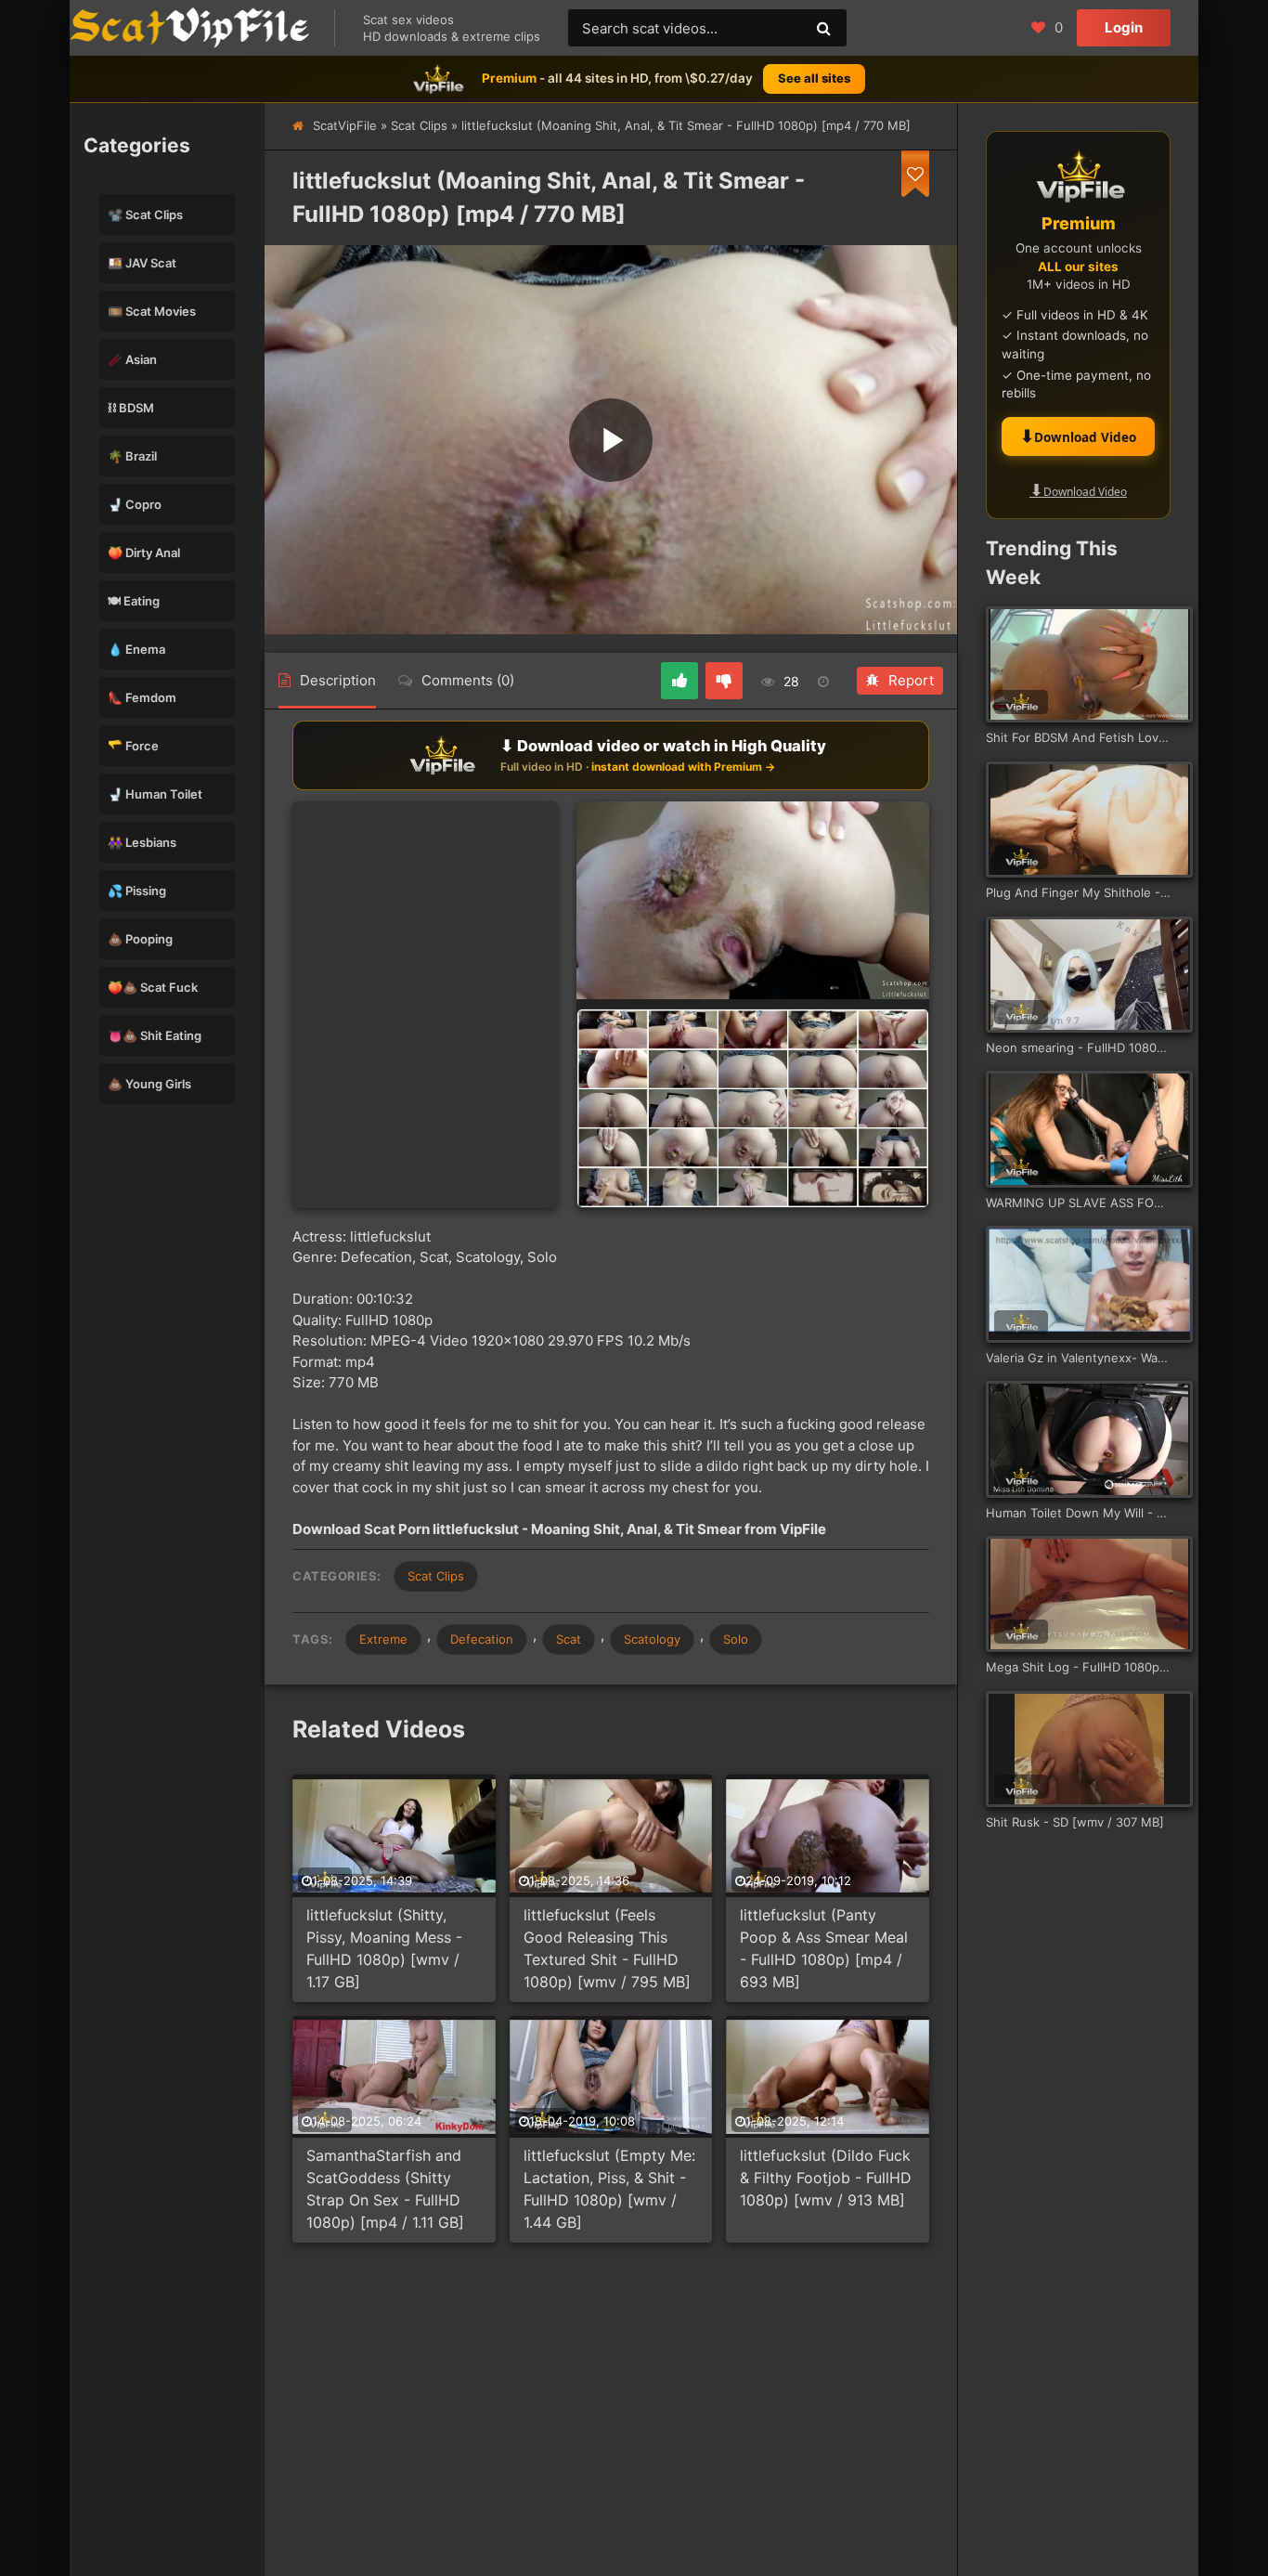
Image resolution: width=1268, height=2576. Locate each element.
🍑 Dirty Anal (144, 553)
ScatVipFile (345, 125)
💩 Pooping (140, 939)
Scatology (652, 1639)
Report (911, 680)
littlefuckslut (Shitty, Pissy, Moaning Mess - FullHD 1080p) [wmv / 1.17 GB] (384, 1948)
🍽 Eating (134, 601)
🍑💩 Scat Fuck (153, 987)
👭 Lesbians (142, 842)
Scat (569, 1639)
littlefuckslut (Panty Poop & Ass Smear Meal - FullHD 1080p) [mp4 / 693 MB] (824, 1948)
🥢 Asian (132, 359)
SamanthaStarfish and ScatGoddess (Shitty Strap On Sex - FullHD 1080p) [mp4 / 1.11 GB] (385, 2189)
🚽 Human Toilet (155, 794)
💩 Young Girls (149, 1084)
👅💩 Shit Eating (155, 1035)
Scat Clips (419, 125)
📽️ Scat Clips (145, 215)
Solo (736, 1639)
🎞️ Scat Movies (152, 311)
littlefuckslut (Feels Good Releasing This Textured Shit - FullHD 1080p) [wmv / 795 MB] (607, 1948)
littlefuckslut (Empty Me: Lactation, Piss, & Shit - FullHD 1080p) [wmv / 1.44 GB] (609, 2189)
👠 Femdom (142, 697)
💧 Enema (136, 649)
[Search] (823, 28)
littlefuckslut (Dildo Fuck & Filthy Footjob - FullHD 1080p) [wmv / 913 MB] (826, 2178)
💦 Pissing (137, 891)
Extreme (383, 1639)
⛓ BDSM (131, 408)
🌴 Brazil (132, 456)
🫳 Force (133, 746)
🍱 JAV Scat (142, 263)
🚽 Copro (135, 504)
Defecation (482, 1639)
